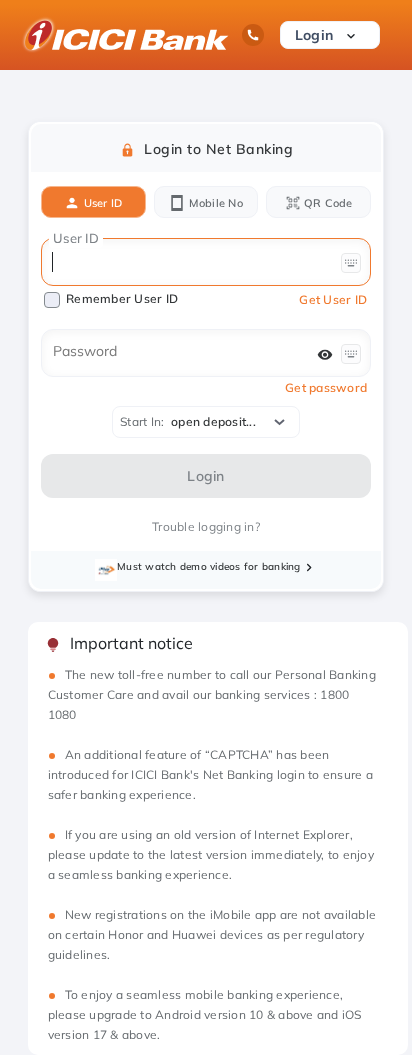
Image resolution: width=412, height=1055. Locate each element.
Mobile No (214, 203)
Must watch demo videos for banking (209, 566)
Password (85, 351)
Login (316, 35)
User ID (101, 203)
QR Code (327, 203)
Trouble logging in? (206, 526)
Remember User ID (122, 298)
